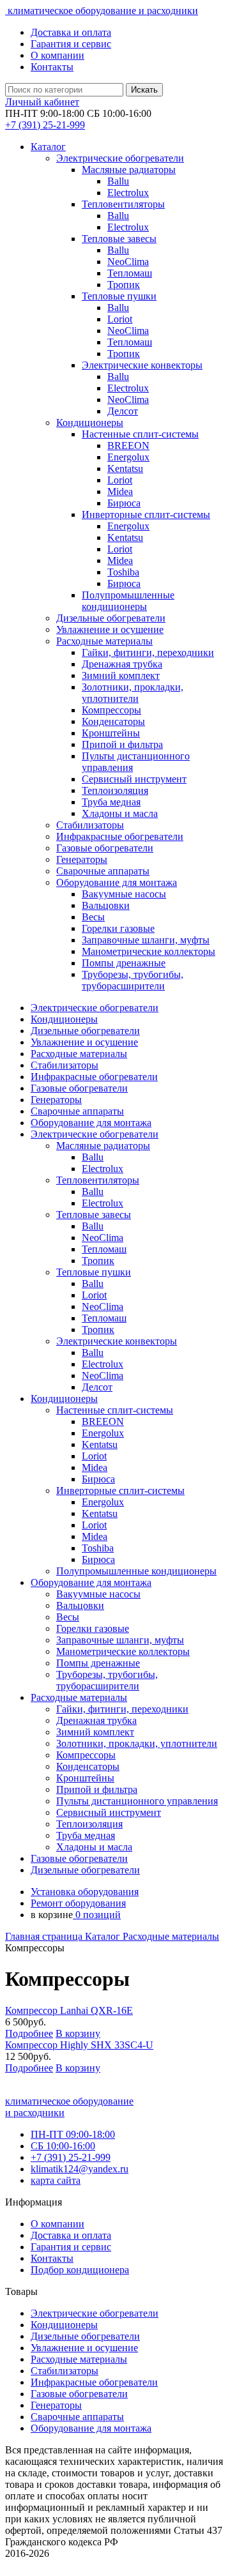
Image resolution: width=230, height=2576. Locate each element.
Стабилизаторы (65, 2371)
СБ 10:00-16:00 (63, 2146)
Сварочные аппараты (77, 2417)
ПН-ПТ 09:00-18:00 (73, 2134)
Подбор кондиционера (80, 2270)
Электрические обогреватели (95, 2313)
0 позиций (97, 1915)
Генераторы (56, 2405)
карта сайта (56, 2180)
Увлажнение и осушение (84, 2348)
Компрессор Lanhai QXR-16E (69, 2010)
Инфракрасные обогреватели (94, 2382)
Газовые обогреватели (79, 2394)
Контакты (52, 67)
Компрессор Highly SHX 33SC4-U (79, 2045)
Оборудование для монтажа (91, 2428)
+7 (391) (45, 125)
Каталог (48, 147)
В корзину (78, 2033)
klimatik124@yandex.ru (80, 2169)
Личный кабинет (42, 102)
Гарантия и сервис (71, 44)
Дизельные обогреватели (85, 2336)
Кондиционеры (64, 2325)
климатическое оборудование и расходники (102, 11)
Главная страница (45, 1936)
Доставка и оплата (71, 32)
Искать (144, 90)
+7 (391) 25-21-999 (71, 2157)
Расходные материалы (171, 1936)
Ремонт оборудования (78, 1903)
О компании (57, 55)
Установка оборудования (85, 1892)
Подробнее (29, 2033)
